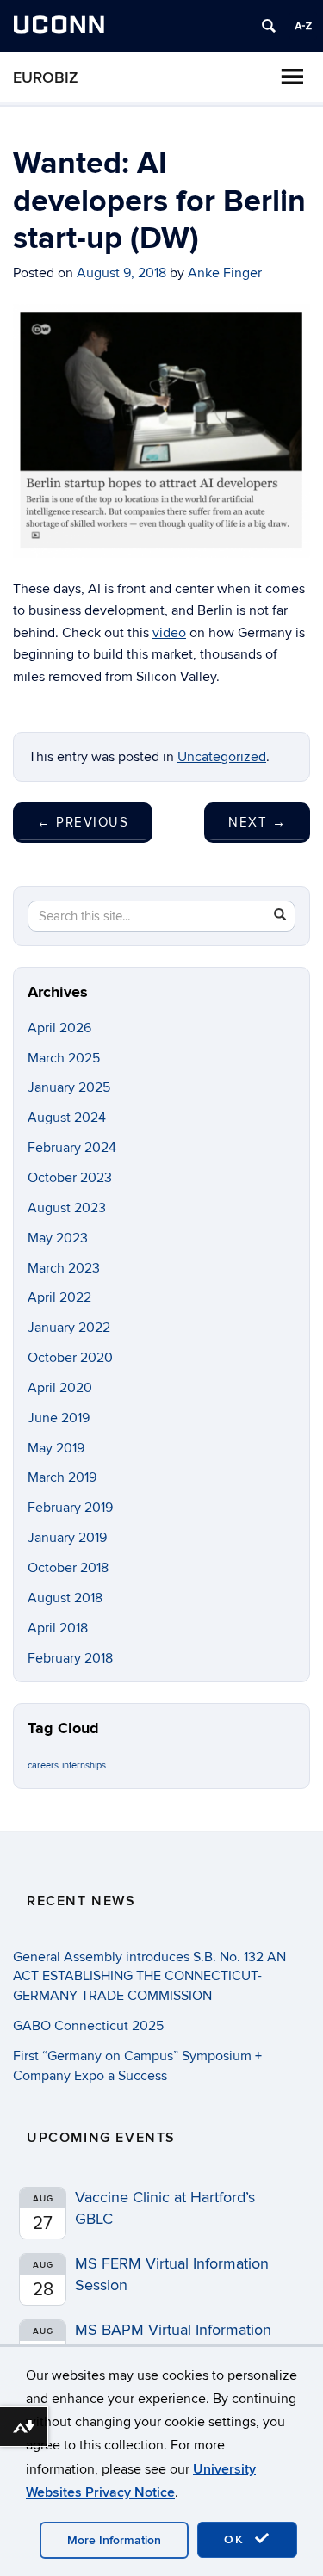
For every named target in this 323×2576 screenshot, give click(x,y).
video (169, 633)
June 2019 (59, 1418)
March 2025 (64, 1058)
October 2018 (68, 1568)
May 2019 (56, 1448)
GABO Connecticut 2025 (88, 2026)
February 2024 (72, 1148)
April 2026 (59, 1028)
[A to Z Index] (303, 26)
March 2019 (62, 1477)
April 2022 (59, 1297)
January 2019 (67, 1538)
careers (43, 1765)
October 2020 (70, 1358)
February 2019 (70, 1508)
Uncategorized (222, 757)
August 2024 (67, 1118)
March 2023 (64, 1268)
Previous (83, 822)
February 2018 (70, 1658)
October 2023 (70, 1178)
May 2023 (58, 1238)
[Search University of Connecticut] (269, 26)
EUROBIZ (46, 78)
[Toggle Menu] (292, 77)
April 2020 (60, 1388)
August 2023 (67, 1208)
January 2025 (69, 1087)
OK (237, 2539)
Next (257, 822)
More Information (114, 2540)
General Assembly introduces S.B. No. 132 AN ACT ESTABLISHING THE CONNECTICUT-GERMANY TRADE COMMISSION (149, 1977)
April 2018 (58, 1628)
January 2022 (69, 1328)
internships (84, 1765)
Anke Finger (225, 273)
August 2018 (65, 1598)
